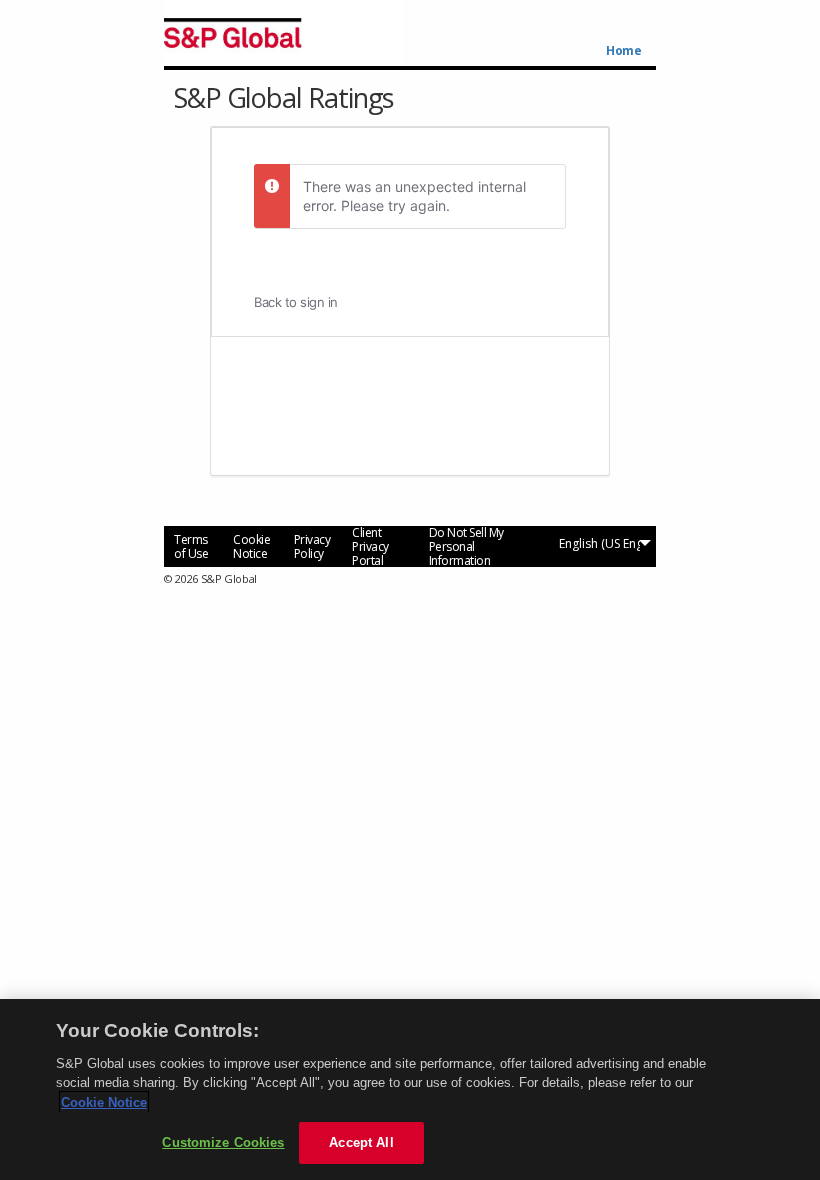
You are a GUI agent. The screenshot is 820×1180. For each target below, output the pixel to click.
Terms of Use (191, 546)
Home (623, 51)
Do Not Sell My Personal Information (466, 547)
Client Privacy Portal (370, 547)
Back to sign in (296, 302)
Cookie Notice (251, 546)
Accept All (361, 1142)
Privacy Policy (312, 546)
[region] (410, 1089)
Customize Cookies (223, 1142)
